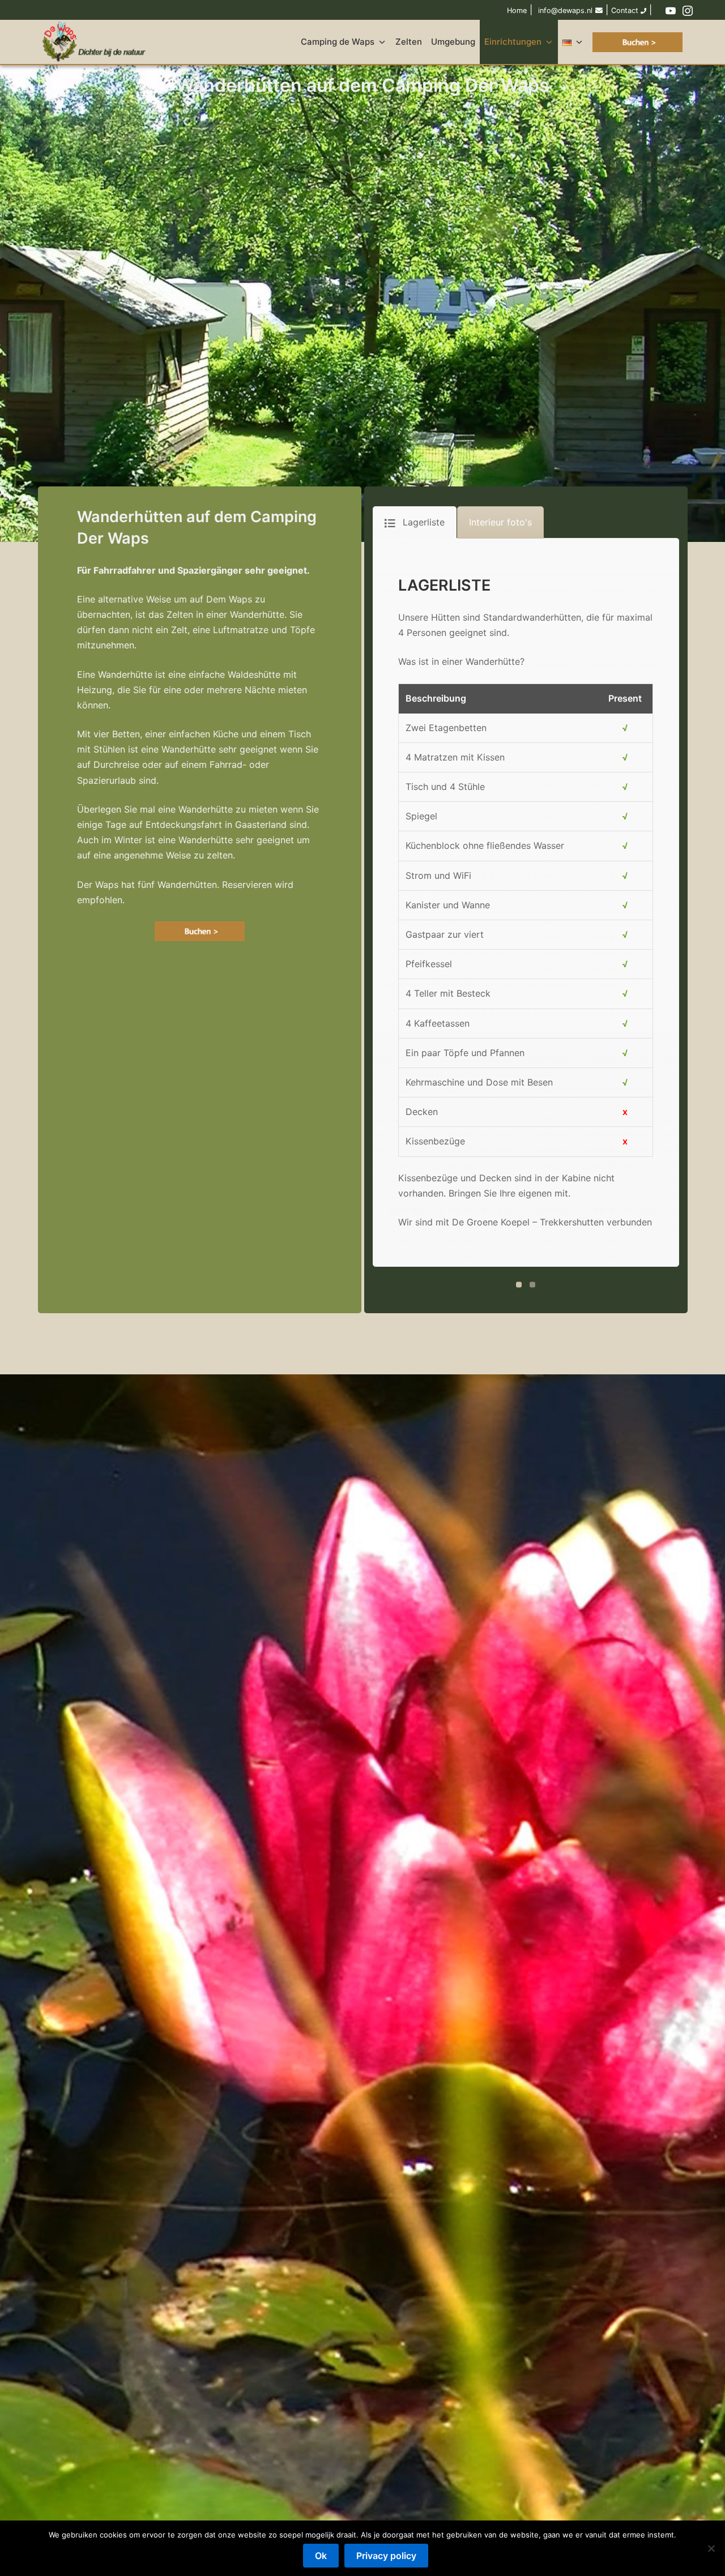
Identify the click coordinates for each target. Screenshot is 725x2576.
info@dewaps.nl (565, 10)
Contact (626, 10)
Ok (321, 2556)
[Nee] (711, 2548)
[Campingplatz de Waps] (96, 42)
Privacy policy (386, 2556)
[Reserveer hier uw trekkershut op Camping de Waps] (200, 931)
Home (517, 10)
